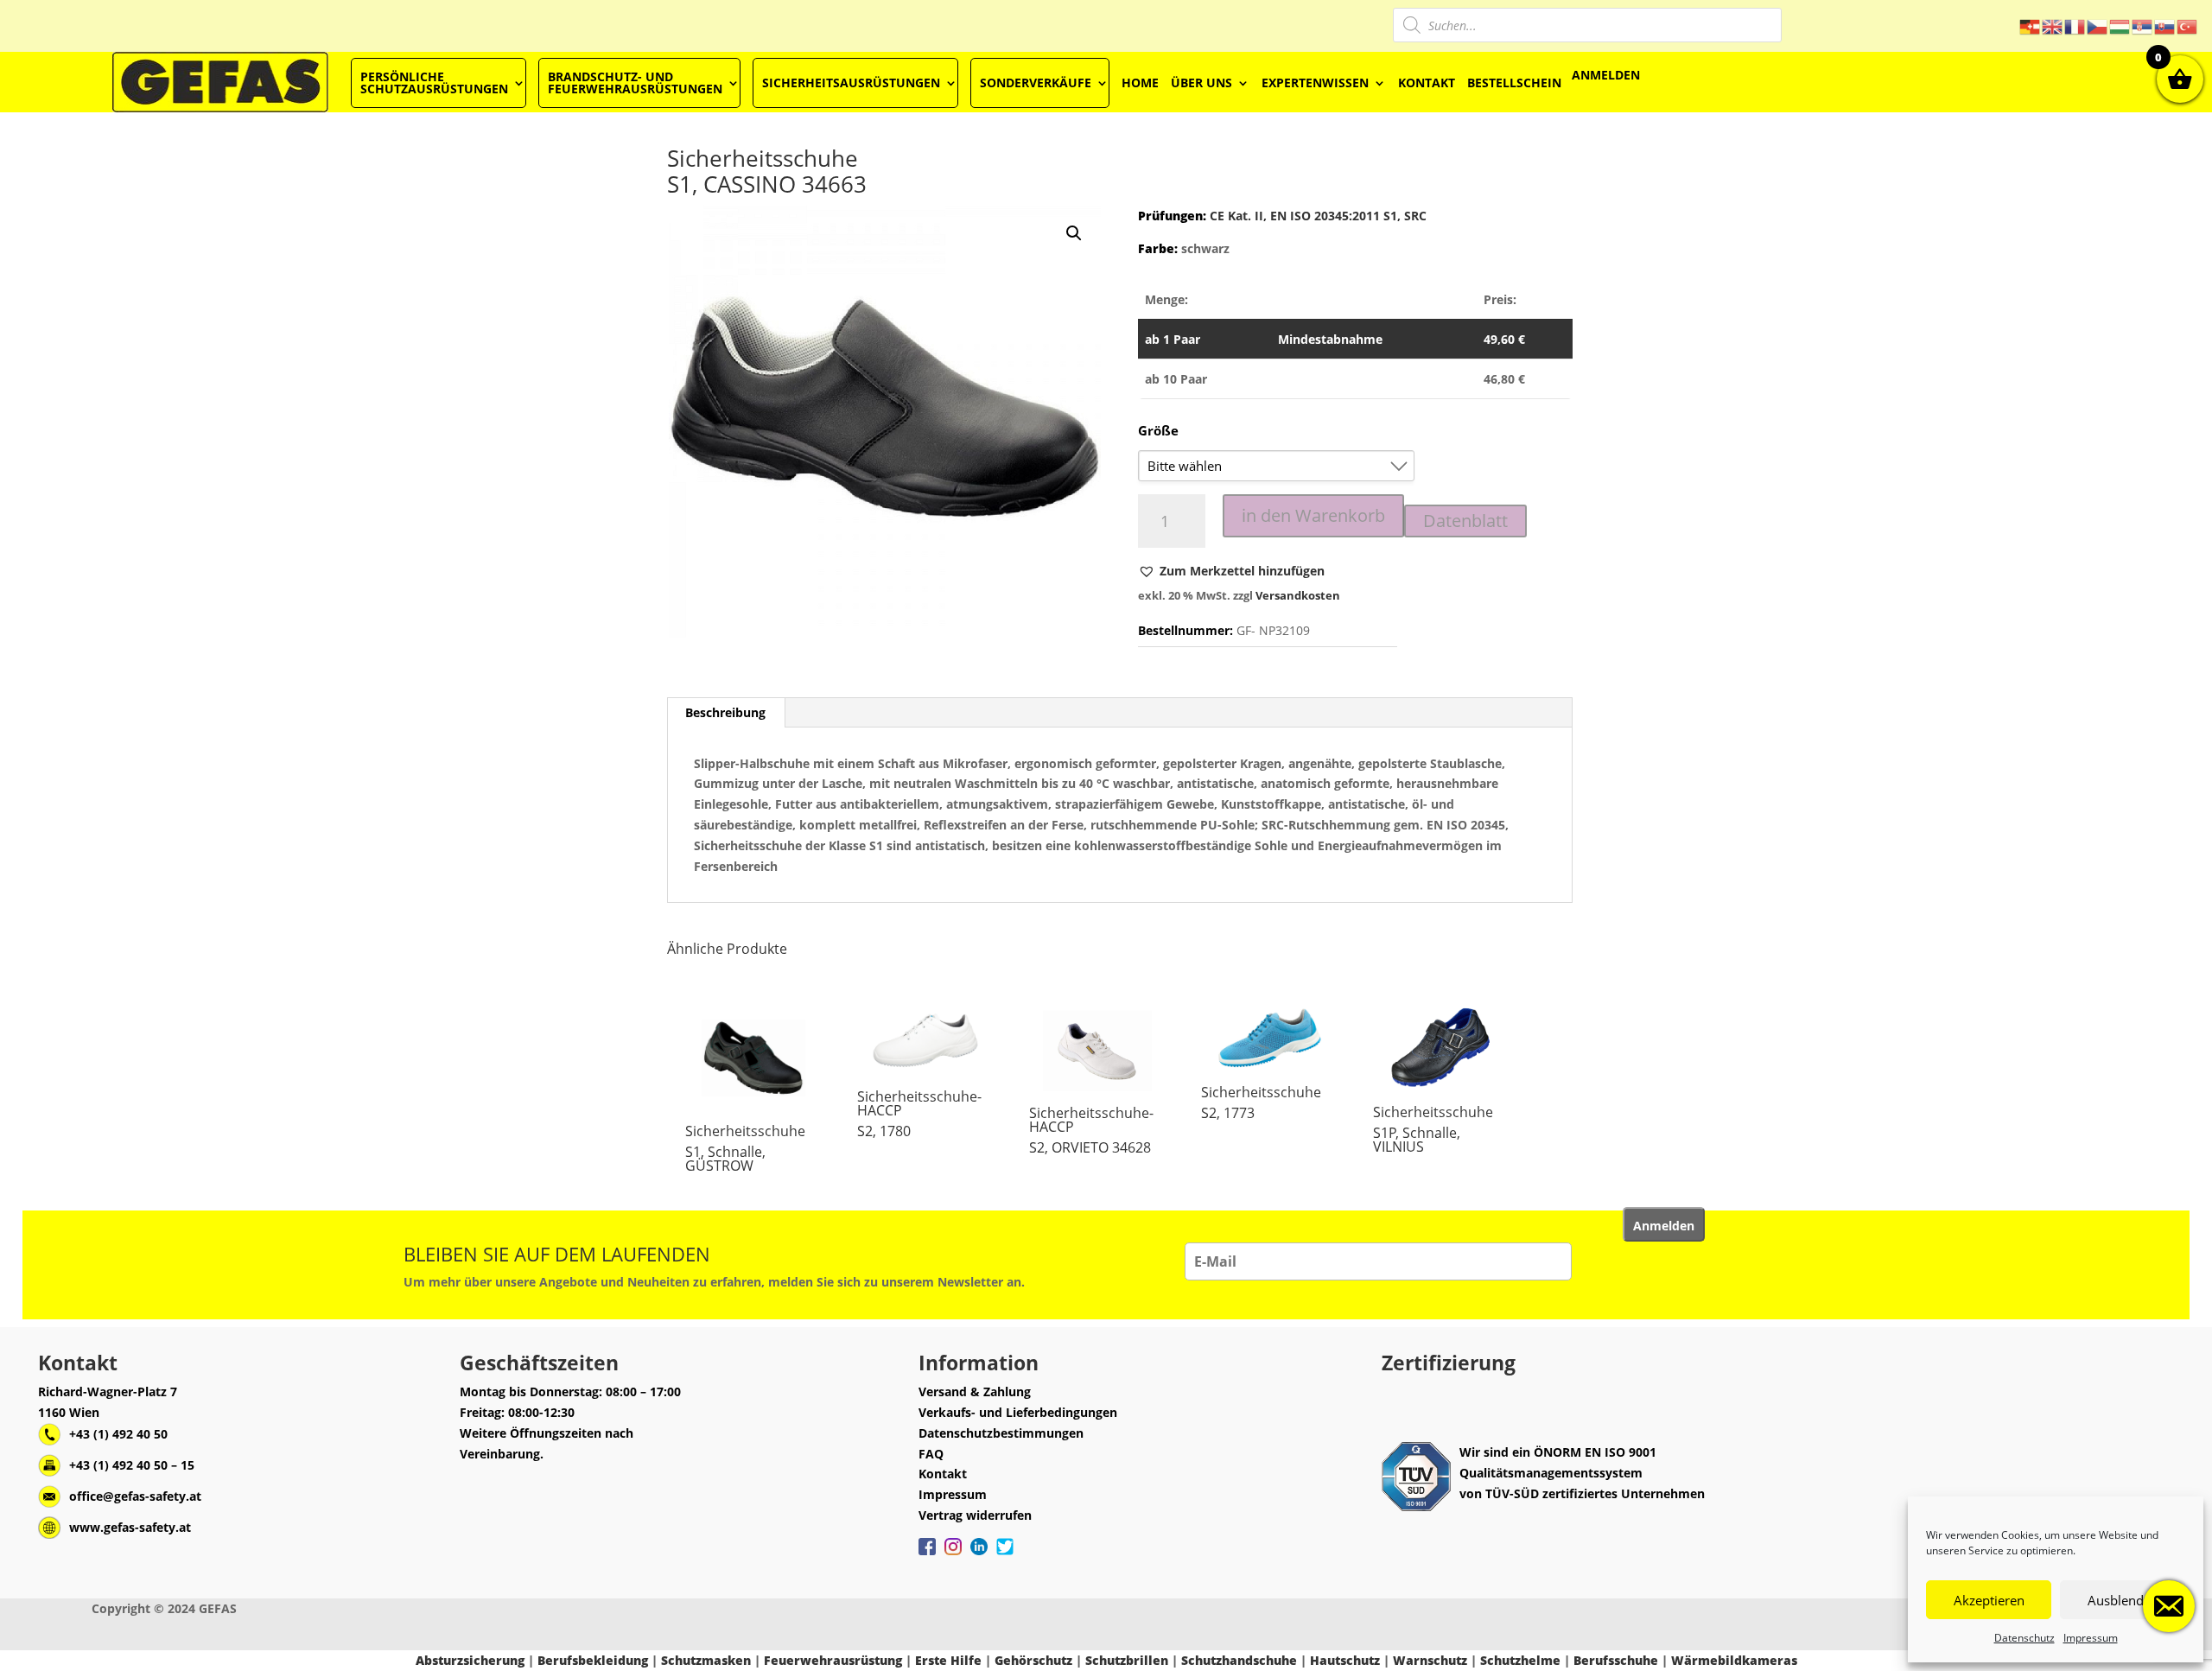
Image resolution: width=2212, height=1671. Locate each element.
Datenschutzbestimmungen (1001, 1433)
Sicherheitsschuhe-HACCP (919, 1103)
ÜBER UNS (1201, 83)
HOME (1140, 83)
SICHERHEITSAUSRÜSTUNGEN (851, 83)
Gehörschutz (1033, 1660)
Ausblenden (2123, 1600)
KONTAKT (1427, 83)
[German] (2031, 25)
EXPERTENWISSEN (1315, 83)
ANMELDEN (1606, 75)
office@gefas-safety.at (135, 1496)
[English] (2053, 25)
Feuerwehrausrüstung (833, 1660)
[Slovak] (2165, 25)
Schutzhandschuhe (1239, 1660)
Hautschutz (1345, 1660)
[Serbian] (2143, 25)
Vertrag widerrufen (975, 1515)
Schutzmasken (706, 1660)
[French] (2075, 25)
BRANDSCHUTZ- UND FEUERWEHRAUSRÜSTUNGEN (635, 83)
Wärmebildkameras (1734, 1660)
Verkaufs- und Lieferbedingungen (1018, 1412)
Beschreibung (725, 712)
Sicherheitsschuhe (745, 1131)
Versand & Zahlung (975, 1391)
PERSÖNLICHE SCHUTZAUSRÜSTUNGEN (434, 83)
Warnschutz (1430, 1660)
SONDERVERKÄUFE (1036, 83)
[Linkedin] (979, 1555)
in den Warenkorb (1313, 515)
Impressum (2091, 1638)
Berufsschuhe (1616, 1660)
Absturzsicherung (470, 1660)
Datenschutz (2024, 1638)
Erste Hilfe (948, 1660)
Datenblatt (1465, 521)
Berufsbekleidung (593, 1660)
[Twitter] (1005, 1555)
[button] (1231, 571)
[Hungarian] (2120, 25)
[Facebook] (927, 1555)
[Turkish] (2188, 25)
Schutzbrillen (1127, 1660)
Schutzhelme (1520, 1660)
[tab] (726, 713)
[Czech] (2098, 25)
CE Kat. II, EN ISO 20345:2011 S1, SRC (1316, 216)
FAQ (931, 1454)
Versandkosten (1298, 596)
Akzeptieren (1989, 1600)
